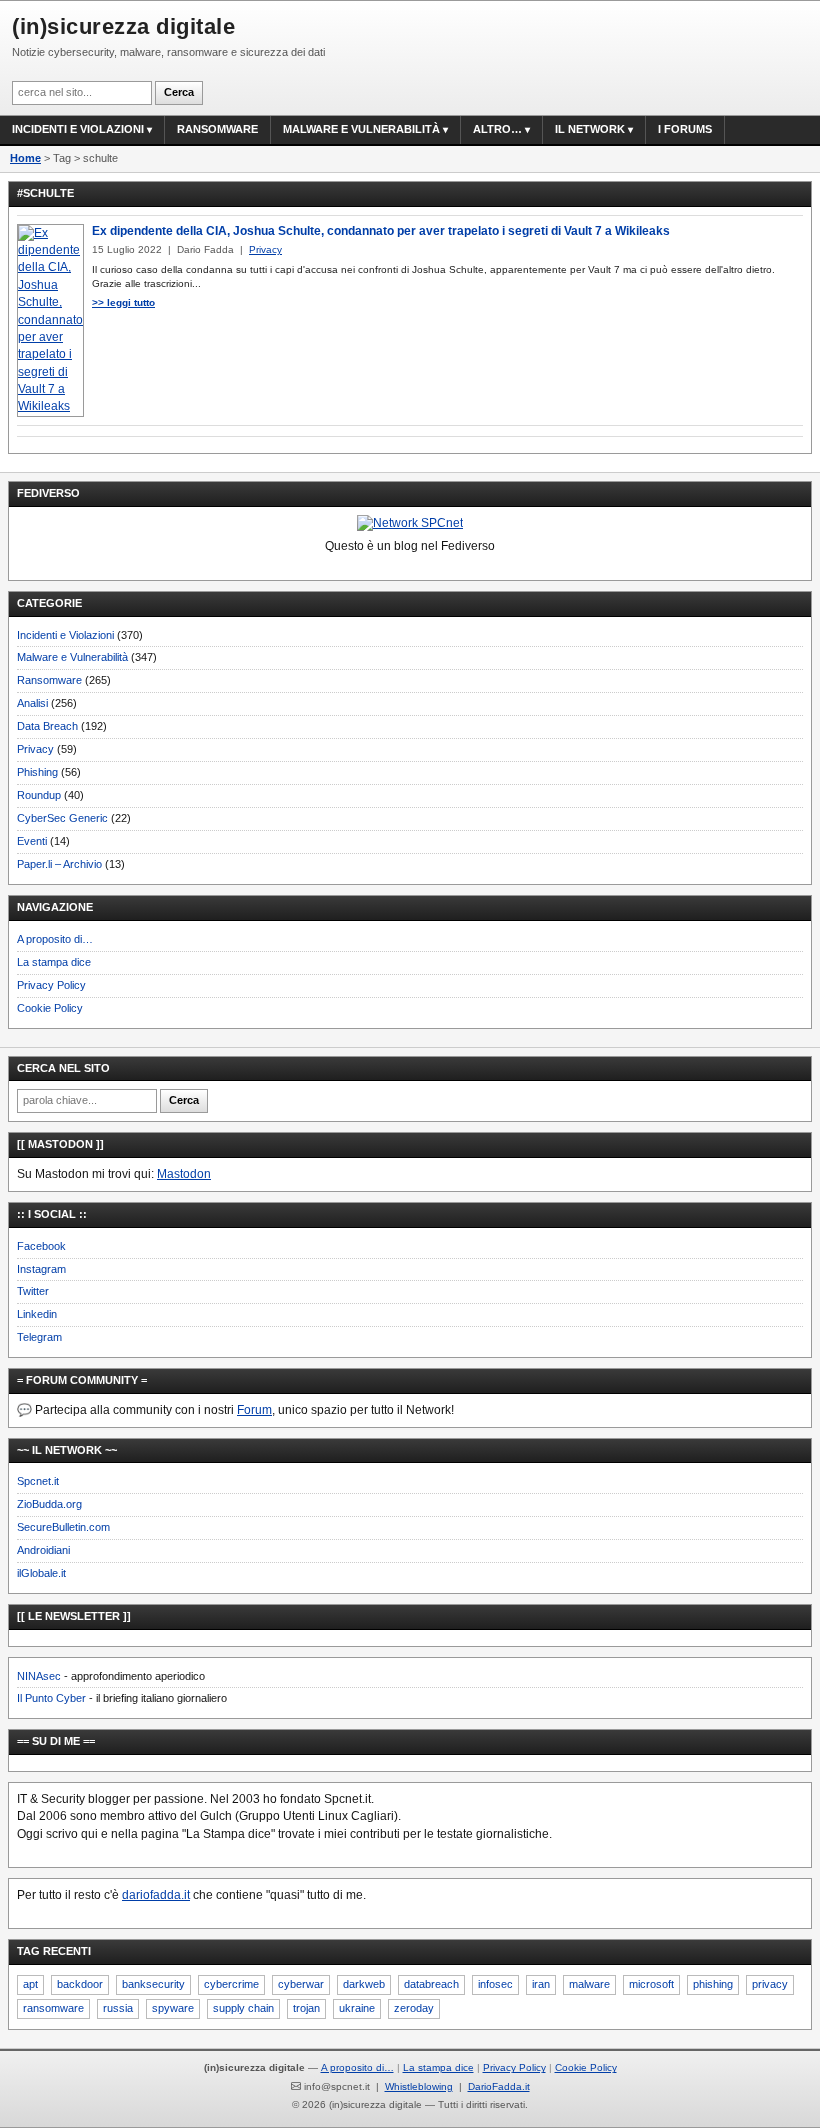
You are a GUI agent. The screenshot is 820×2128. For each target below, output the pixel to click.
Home (25, 158)
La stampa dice (54, 962)
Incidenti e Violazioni (65, 635)
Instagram (41, 1269)
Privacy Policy (51, 985)
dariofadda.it (156, 1895)
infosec (495, 1984)
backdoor (80, 1984)
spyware (173, 2008)
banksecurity (153, 1984)
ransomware (53, 2008)
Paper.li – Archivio (59, 864)
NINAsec (39, 1676)
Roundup (39, 795)
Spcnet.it (38, 1481)
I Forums (685, 129)
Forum (254, 1410)
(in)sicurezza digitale (123, 26)
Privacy (35, 749)
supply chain (243, 2008)
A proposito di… (55, 939)
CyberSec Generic (62, 818)
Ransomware (217, 129)
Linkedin (37, 1314)
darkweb (364, 1984)
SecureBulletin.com (63, 1527)
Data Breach (47, 726)
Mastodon (184, 1174)
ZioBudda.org (49, 1504)
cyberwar (301, 1984)
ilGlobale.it (41, 1573)
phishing (713, 1984)
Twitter (33, 1291)
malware (589, 1984)
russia (118, 2008)
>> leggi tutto (123, 302)
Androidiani (43, 1550)
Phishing (37, 772)
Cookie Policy (50, 1008)
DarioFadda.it (499, 2086)
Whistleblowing (419, 2086)
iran (541, 1984)
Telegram (39, 1337)
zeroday (414, 2008)
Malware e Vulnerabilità (361, 129)
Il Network (590, 129)
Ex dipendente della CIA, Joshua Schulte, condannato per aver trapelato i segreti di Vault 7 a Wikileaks (381, 231)
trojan (306, 2008)
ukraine (357, 2008)
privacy (770, 1984)
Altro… (497, 129)
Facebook (41, 1246)
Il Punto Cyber (51, 1698)
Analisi (32, 703)
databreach (431, 1984)
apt (30, 1984)
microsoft (651, 1984)
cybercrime (231, 1984)
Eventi (32, 841)
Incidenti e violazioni (78, 129)
